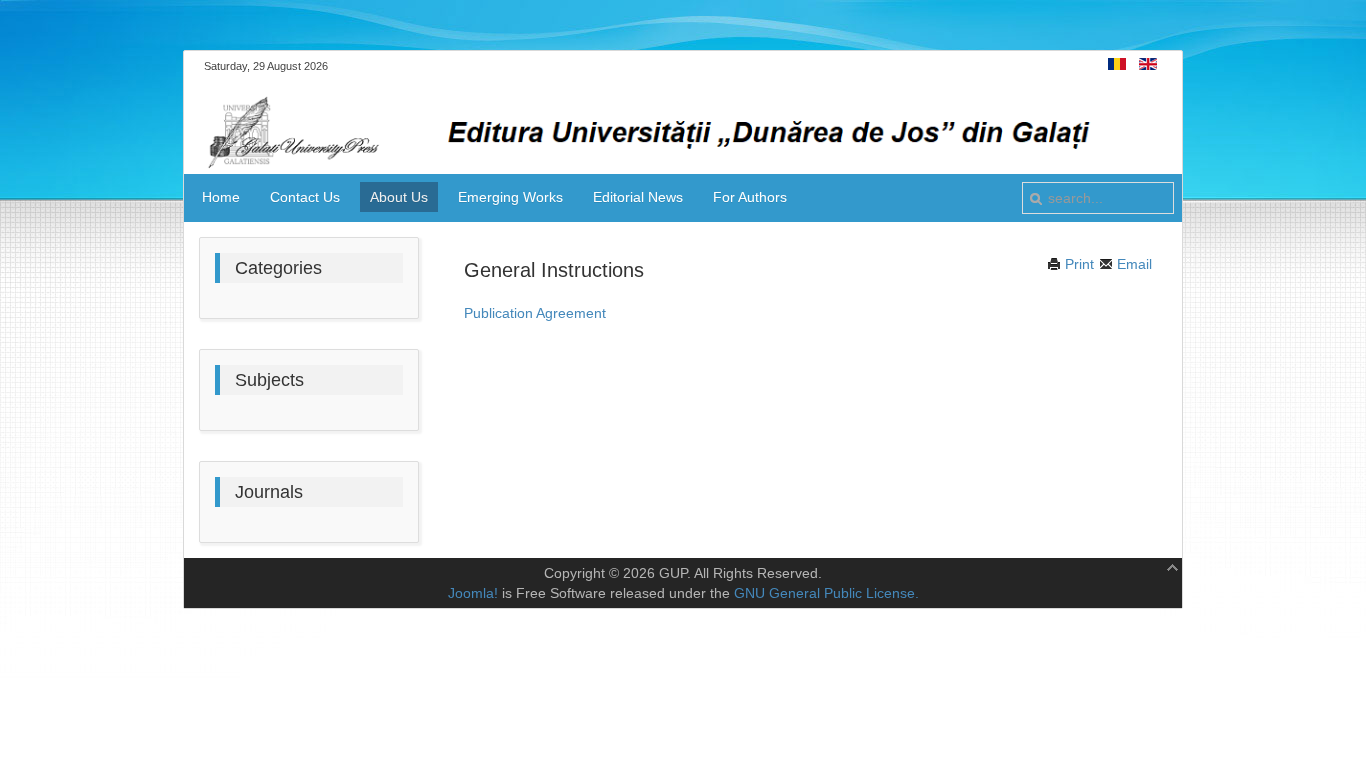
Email (1132, 264)
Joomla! (473, 593)
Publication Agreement (535, 313)
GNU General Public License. (826, 593)
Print (1077, 264)
